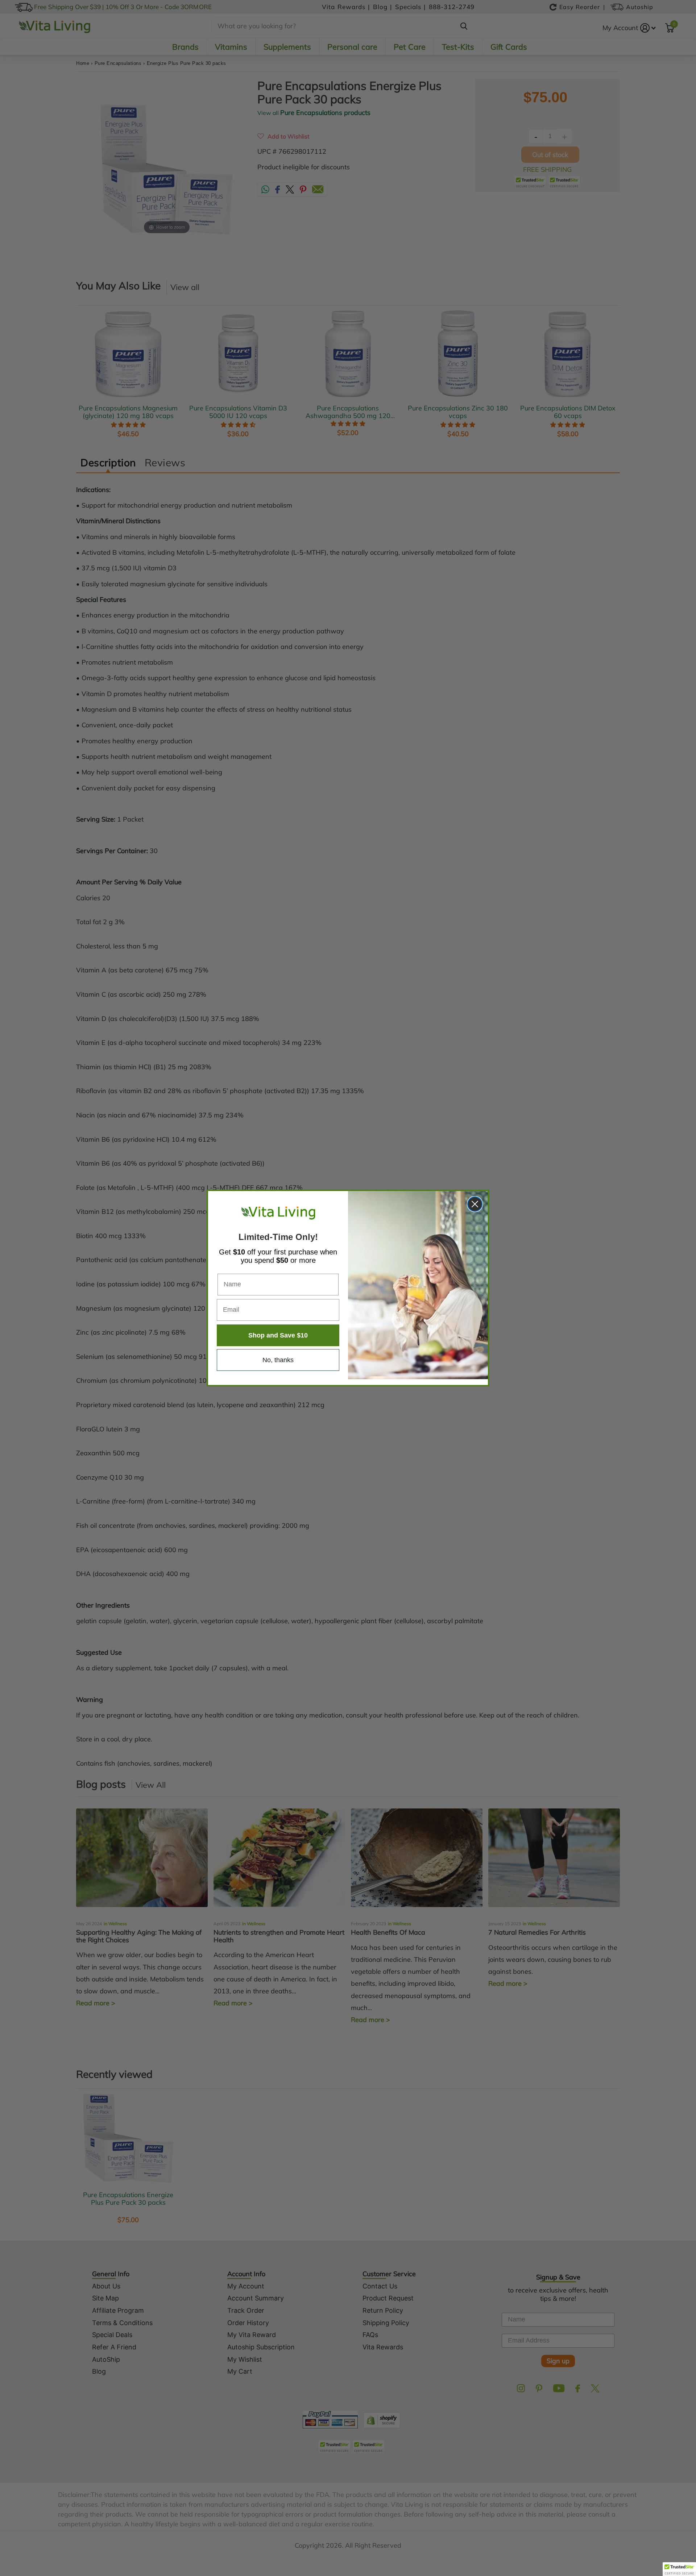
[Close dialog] (475, 1204)
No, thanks (278, 1360)
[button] (679, 2569)
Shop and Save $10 (278, 1335)
